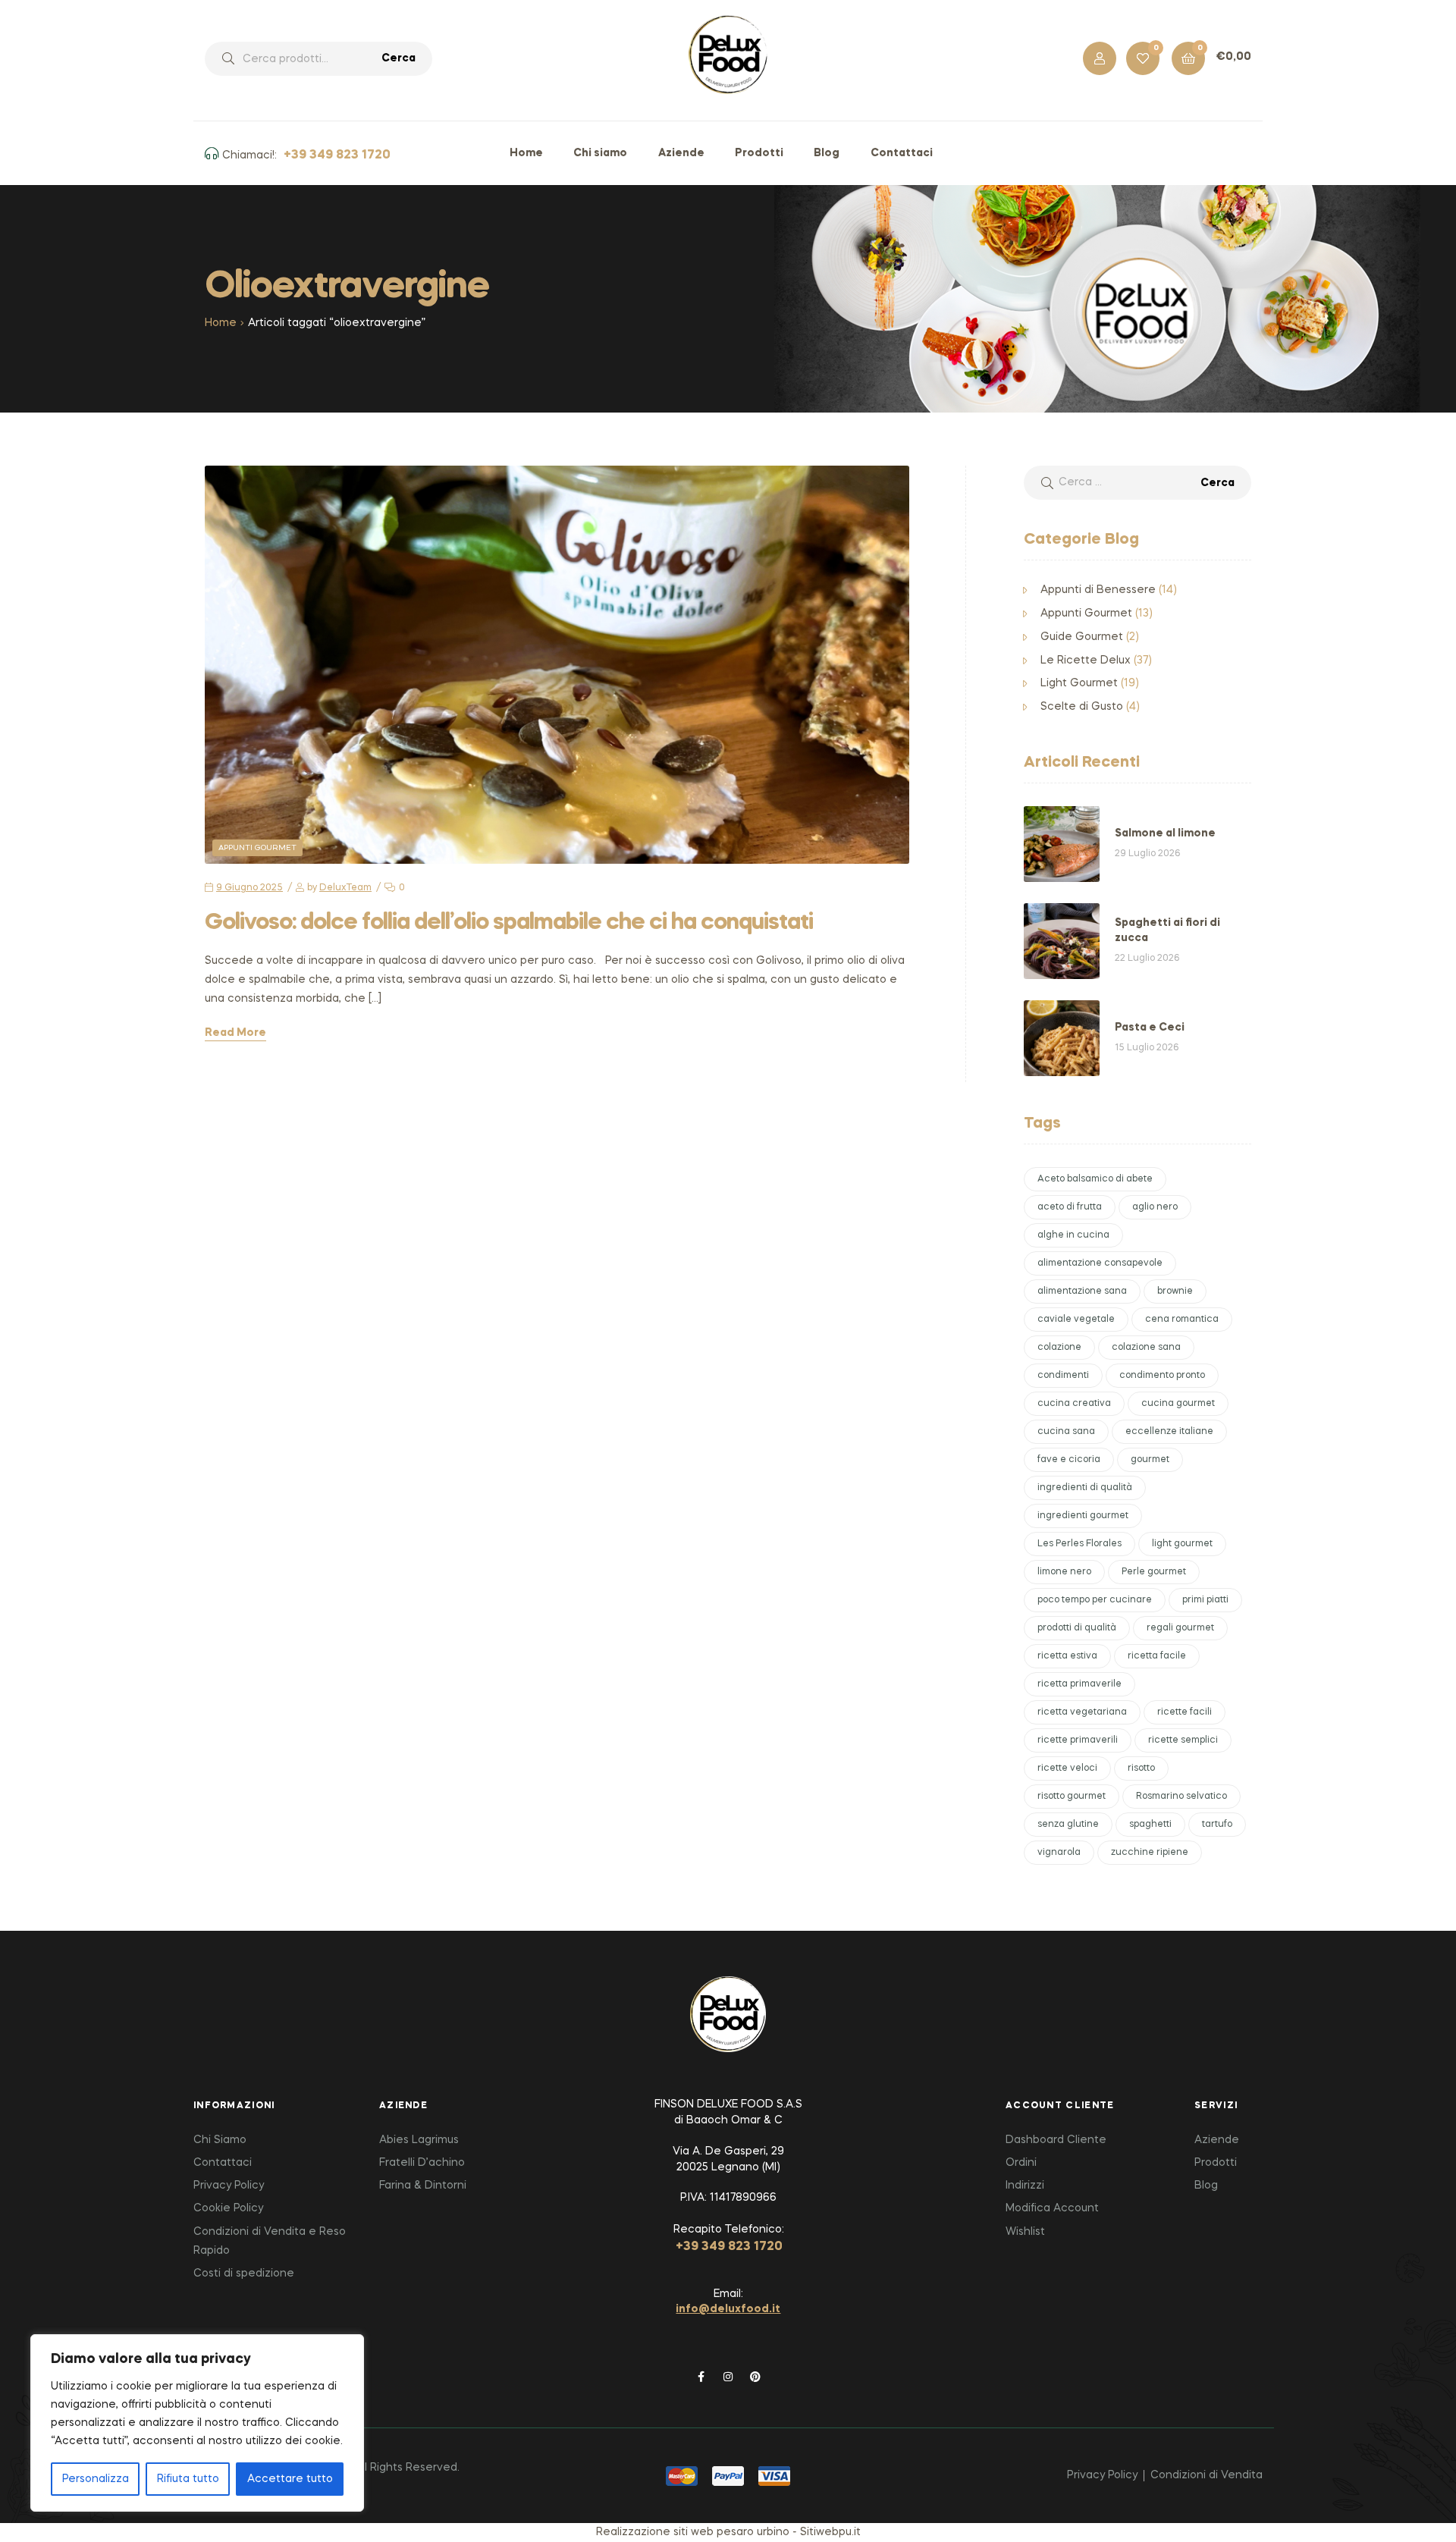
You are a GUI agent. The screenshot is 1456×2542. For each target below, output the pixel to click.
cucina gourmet (1178, 1404)
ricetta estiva (1067, 1656)
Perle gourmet (1154, 1572)
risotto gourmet (1072, 1797)
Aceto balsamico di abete (1095, 1179)
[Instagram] (728, 2377)
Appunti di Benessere (1098, 590)
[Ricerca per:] (1137, 482)
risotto (1141, 1768)
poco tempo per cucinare (1095, 1600)
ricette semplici (1183, 1740)
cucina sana (1066, 1432)
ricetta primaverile (1079, 1684)
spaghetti (1150, 1825)
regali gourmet (1180, 1628)
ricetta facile (1157, 1656)
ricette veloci (1067, 1768)
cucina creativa (1074, 1404)
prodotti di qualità (1077, 1628)
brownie (1175, 1291)
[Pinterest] (755, 2377)
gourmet (1150, 1460)
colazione (1059, 1348)
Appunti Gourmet (257, 848)
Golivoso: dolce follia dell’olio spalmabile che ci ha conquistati (509, 923)
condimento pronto (1162, 1376)
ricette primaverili (1078, 1740)
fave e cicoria (1069, 1460)
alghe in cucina (1073, 1235)
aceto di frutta (1070, 1207)
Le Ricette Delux (1086, 661)
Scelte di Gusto (1082, 707)
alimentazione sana (1082, 1291)
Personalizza (96, 2479)
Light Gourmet (1079, 683)
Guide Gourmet (1082, 637)
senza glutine (1068, 1825)
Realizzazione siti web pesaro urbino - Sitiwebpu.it (728, 2532)
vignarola (1059, 1853)
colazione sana (1146, 1348)
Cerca (399, 58)
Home (221, 323)
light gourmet (1182, 1544)
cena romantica (1182, 1320)
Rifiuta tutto (188, 2479)
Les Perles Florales (1079, 1544)
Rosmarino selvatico (1181, 1797)
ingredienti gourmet (1083, 1516)
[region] (197, 2423)
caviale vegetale (1076, 1320)
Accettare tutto (290, 2479)
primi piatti (1205, 1600)
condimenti (1063, 1376)
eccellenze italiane (1169, 1432)
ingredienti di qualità (1085, 1488)
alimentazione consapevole (1100, 1263)
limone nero (1064, 1572)
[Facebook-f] (701, 2377)
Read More (235, 1033)
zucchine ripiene (1150, 1853)
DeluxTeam (345, 888)
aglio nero (1155, 1207)
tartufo (1217, 1825)
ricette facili (1185, 1712)
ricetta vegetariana (1082, 1712)
